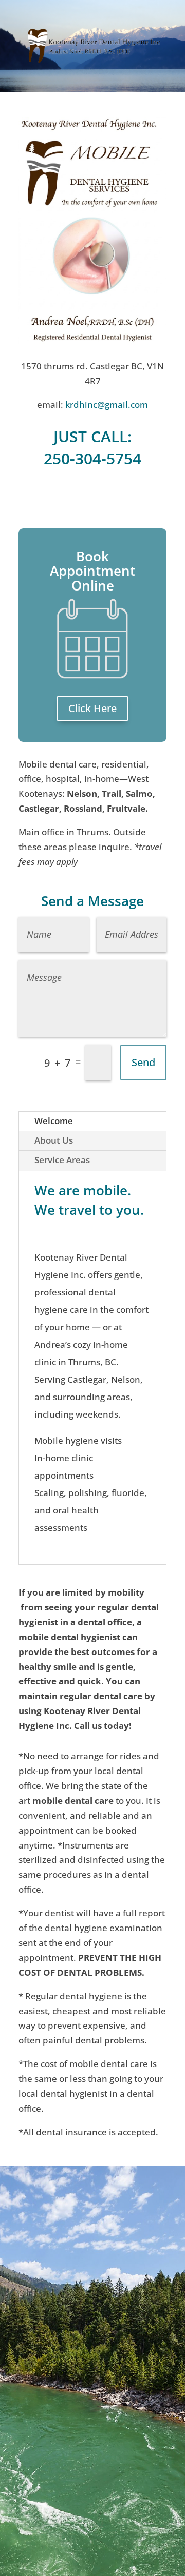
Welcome (54, 1121)
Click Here (92, 708)
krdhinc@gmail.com (107, 405)
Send (143, 1062)
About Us (54, 1140)
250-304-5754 (92, 458)
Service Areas (62, 1160)
